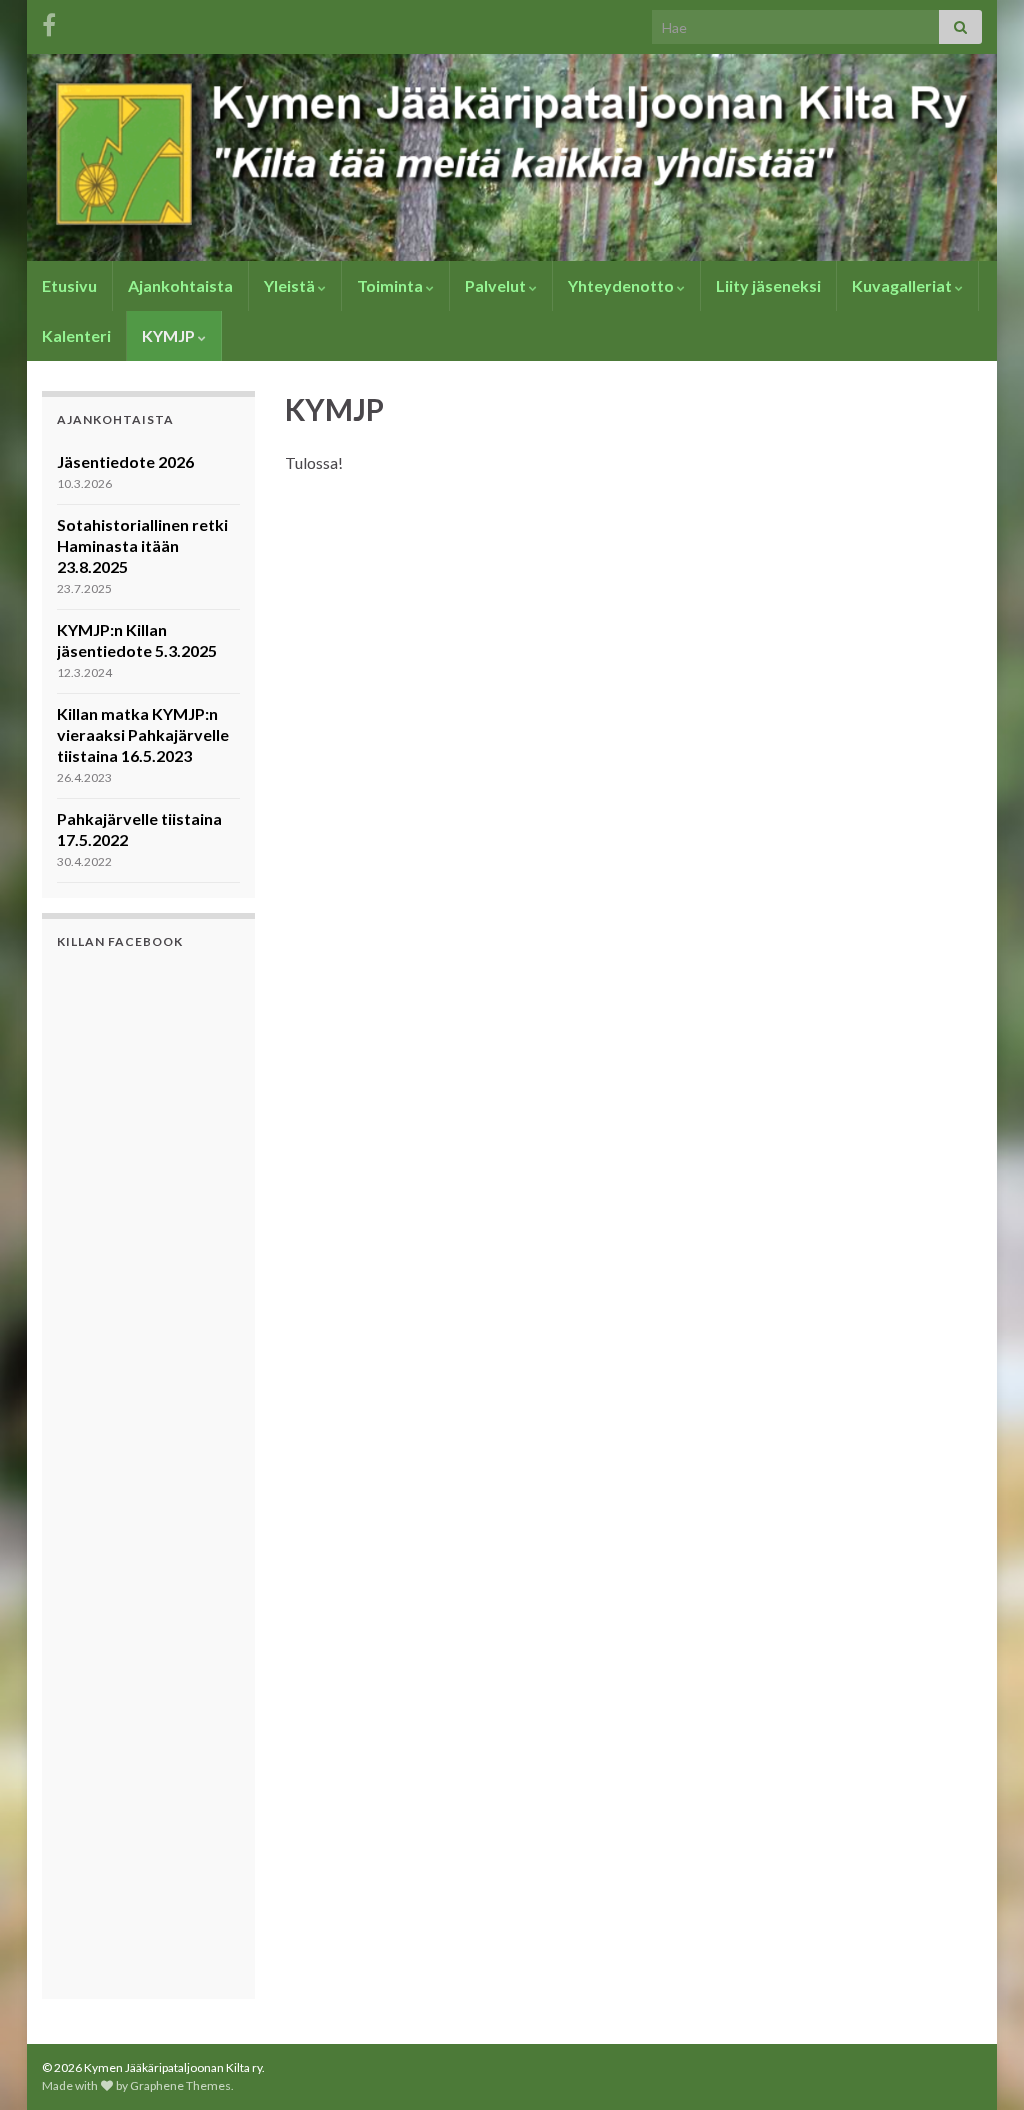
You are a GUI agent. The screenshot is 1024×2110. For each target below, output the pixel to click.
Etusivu (69, 285)
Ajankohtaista (180, 285)
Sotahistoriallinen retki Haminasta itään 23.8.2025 (142, 545)
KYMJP (170, 335)
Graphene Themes (180, 2085)
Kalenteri (76, 335)
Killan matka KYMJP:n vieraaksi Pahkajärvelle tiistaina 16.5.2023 (143, 734)
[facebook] (49, 21)
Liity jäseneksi (768, 285)
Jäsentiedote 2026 (125, 461)
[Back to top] (979, 2065)
